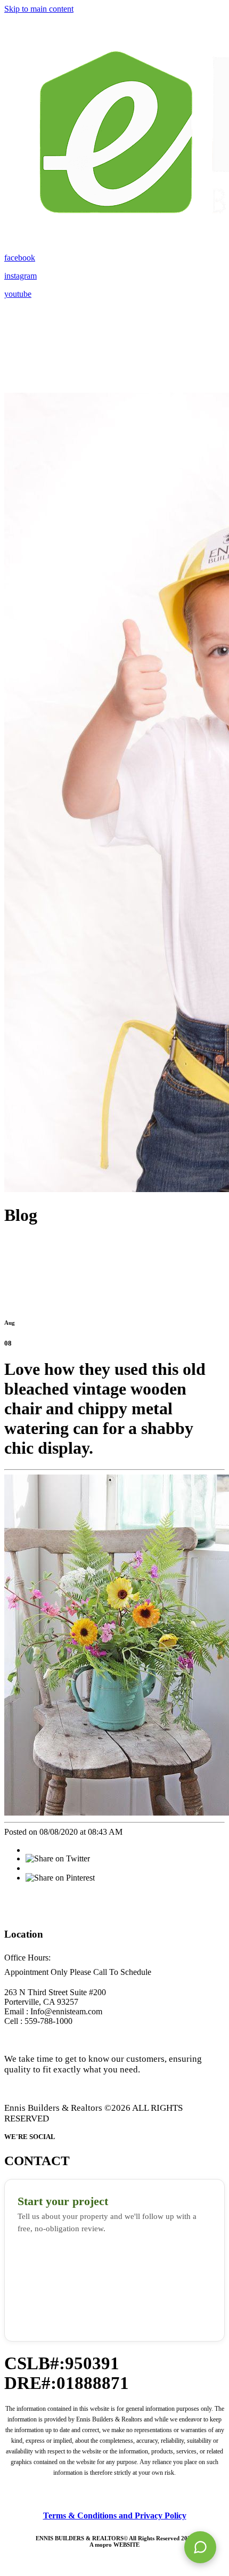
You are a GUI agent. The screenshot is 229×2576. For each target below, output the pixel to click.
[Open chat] (200, 2547)
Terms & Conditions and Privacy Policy (115, 2516)
